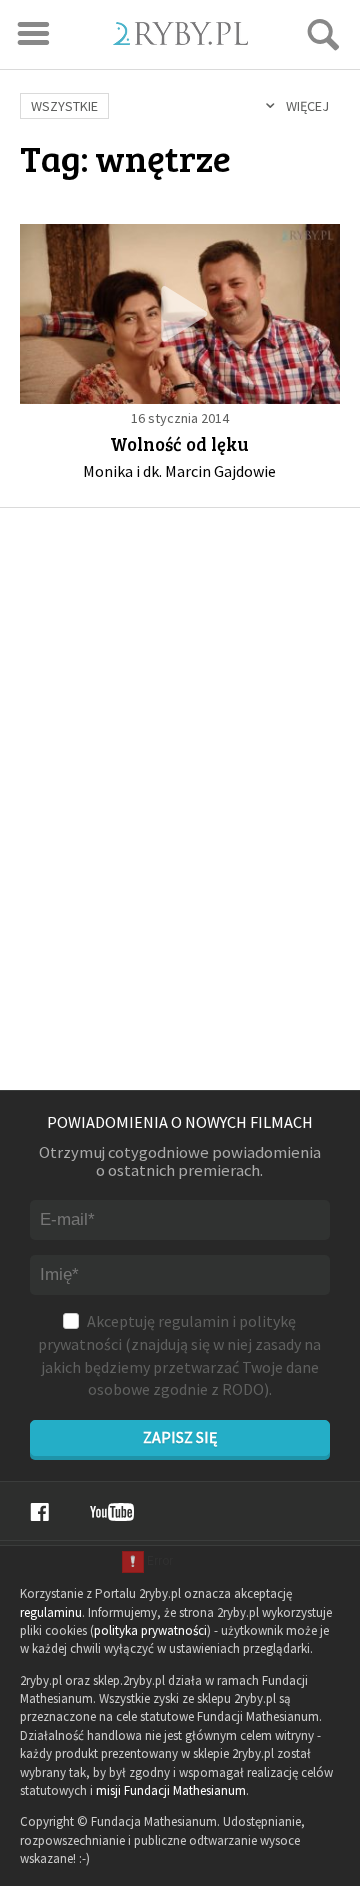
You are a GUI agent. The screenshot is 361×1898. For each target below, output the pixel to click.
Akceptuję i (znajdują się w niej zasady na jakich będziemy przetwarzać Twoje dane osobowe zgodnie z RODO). (179, 1355)
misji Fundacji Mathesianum (171, 1790)
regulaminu (51, 1612)
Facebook (39, 1512)
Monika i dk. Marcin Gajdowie (179, 471)
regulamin (193, 1321)
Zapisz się (180, 1437)
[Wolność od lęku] (180, 313)
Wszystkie (64, 106)
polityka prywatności (150, 1630)
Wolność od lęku (179, 443)
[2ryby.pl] (180, 38)
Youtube (112, 1512)
